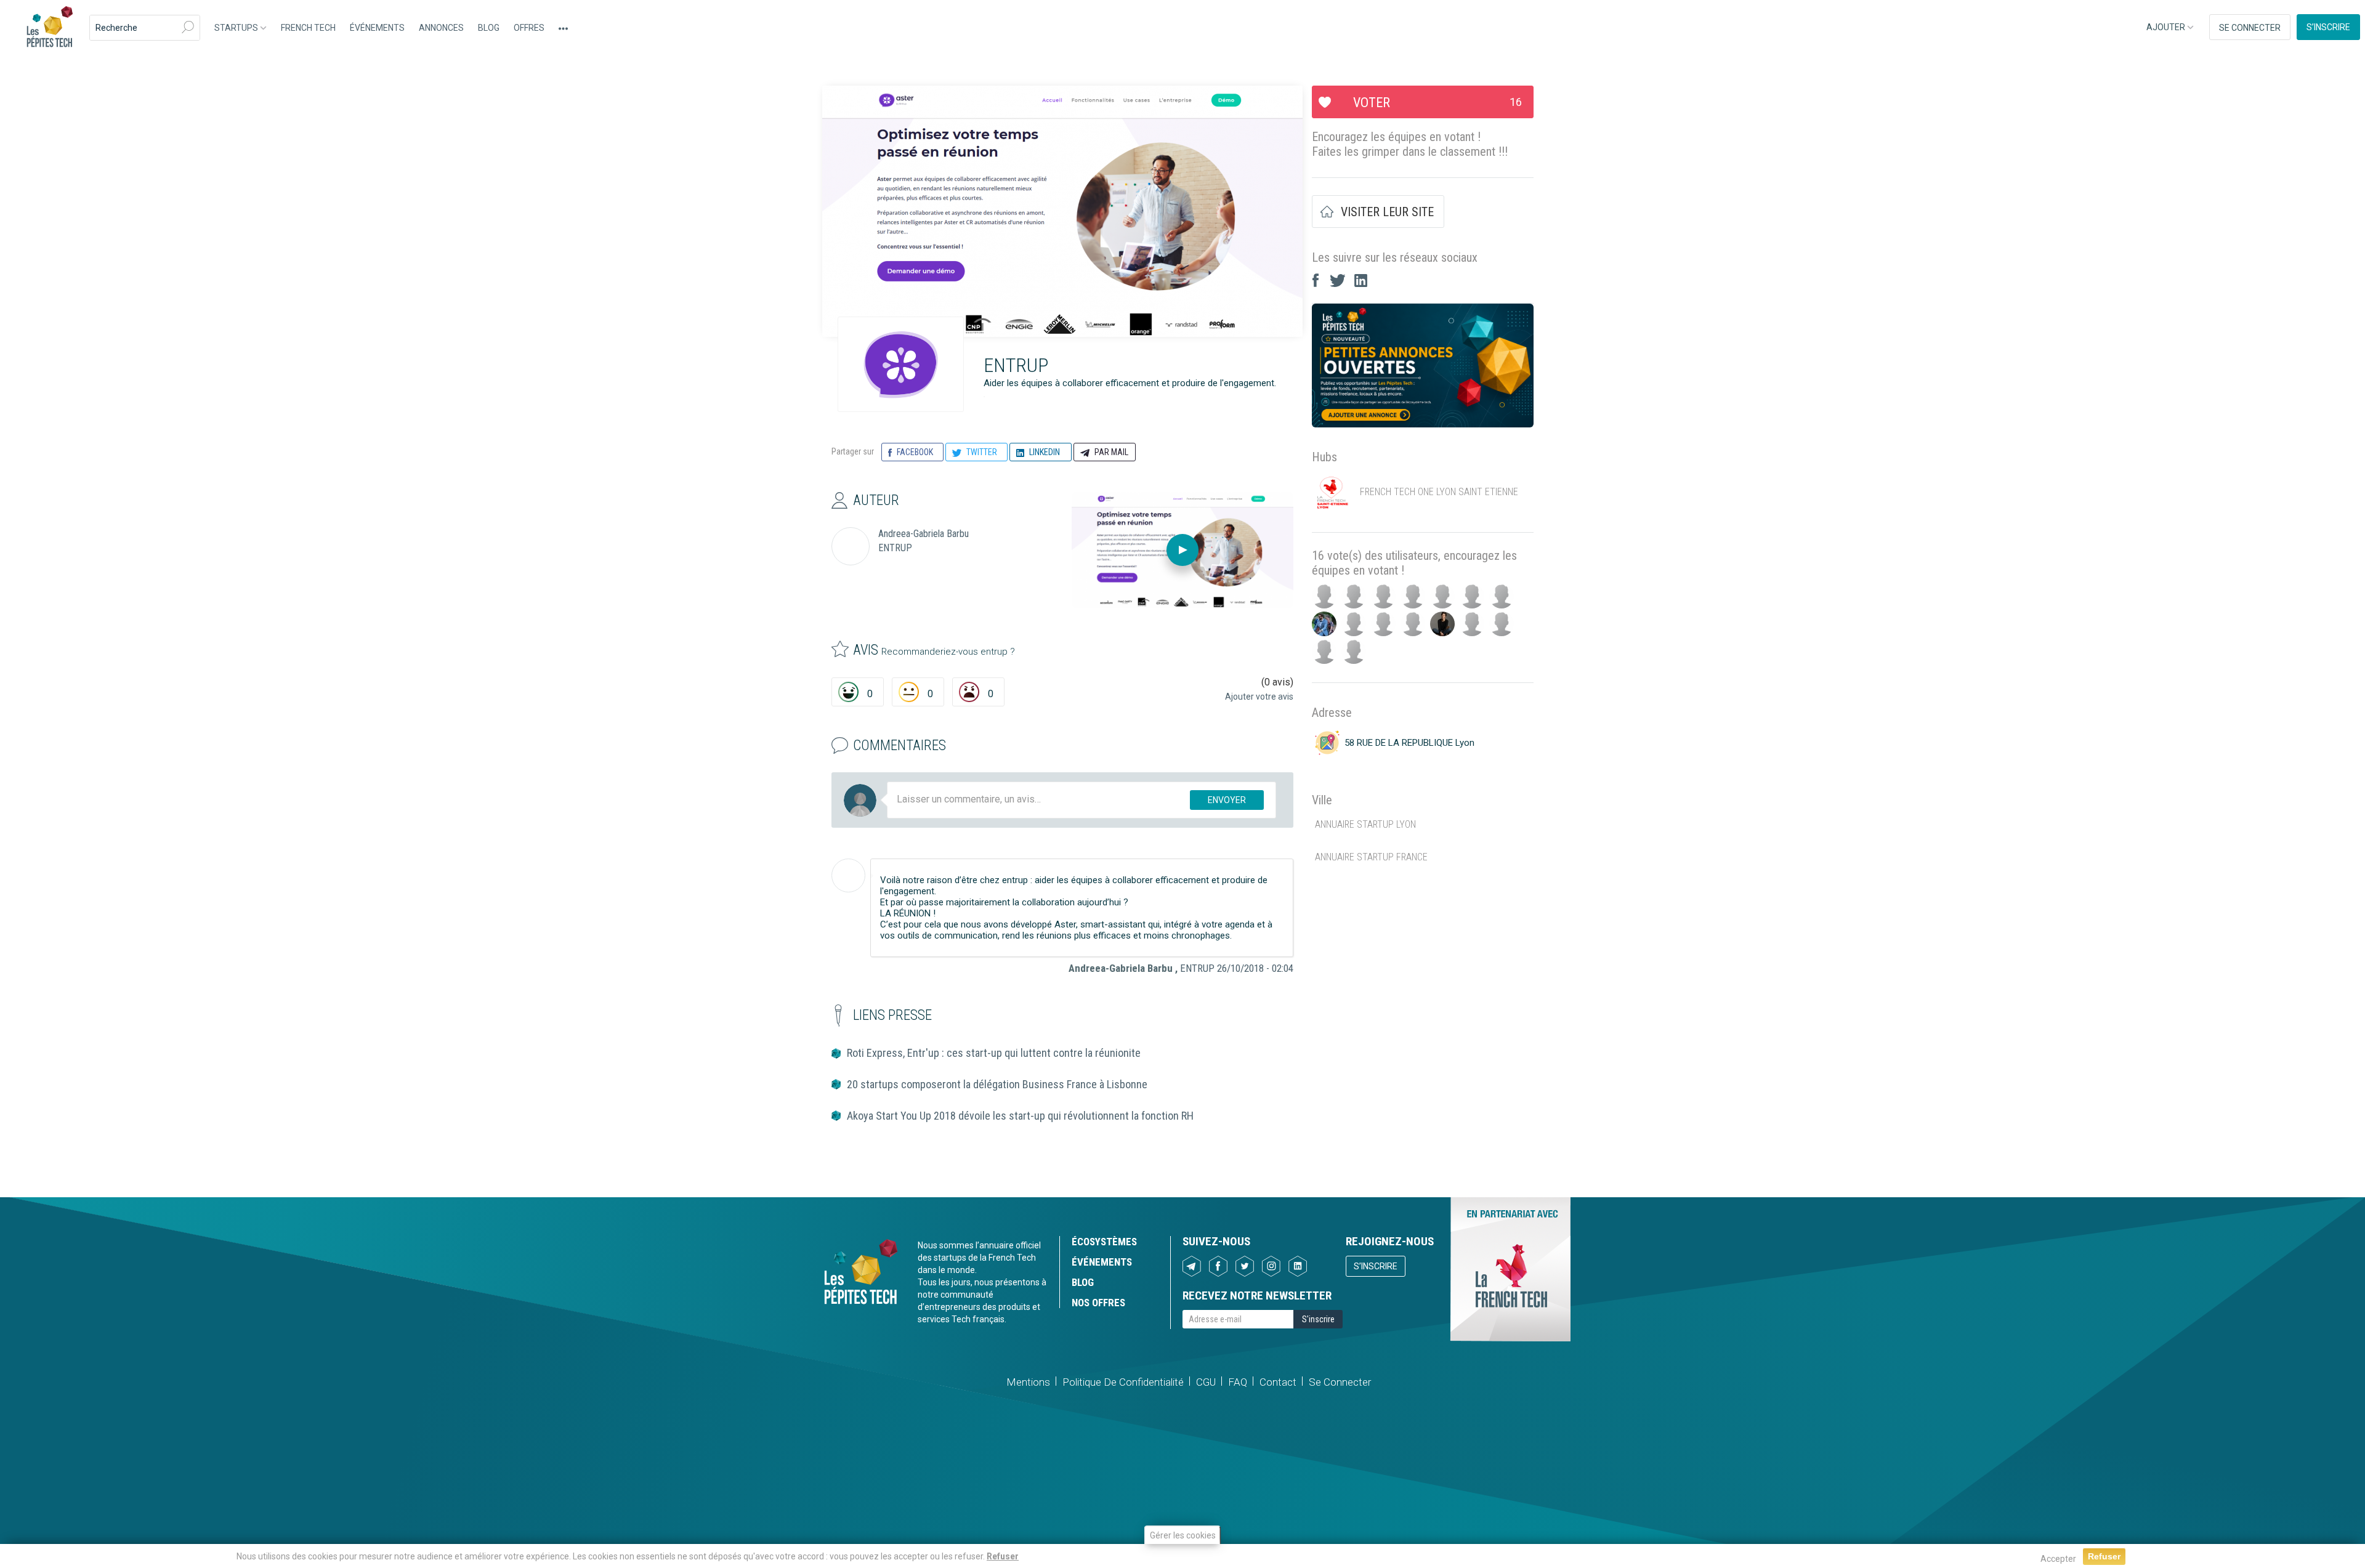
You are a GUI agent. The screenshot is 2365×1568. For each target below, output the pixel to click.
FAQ (1238, 1382)
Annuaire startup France (1371, 857)
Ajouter (2167, 27)
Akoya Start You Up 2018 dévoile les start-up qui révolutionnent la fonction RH (1020, 1116)
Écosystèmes (1104, 1242)
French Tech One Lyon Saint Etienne (1439, 492)
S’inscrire (2328, 27)
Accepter (2058, 1559)
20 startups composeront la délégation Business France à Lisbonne (997, 1084)
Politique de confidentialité (1123, 1382)
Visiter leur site (1387, 212)
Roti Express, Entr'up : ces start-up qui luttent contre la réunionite (994, 1053)
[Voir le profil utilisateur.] (848, 875)
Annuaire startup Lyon (1365, 824)
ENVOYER (1227, 800)
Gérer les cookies (1183, 1535)
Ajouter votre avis (1259, 697)
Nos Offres (1098, 1303)
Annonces (441, 28)
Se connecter (2250, 28)
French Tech (308, 28)
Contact (1278, 1382)
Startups (237, 28)
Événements (377, 28)
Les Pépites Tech (49, 28)
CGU (1206, 1382)
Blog (489, 28)
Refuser (1003, 1556)
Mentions (1028, 1382)
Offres (529, 28)
